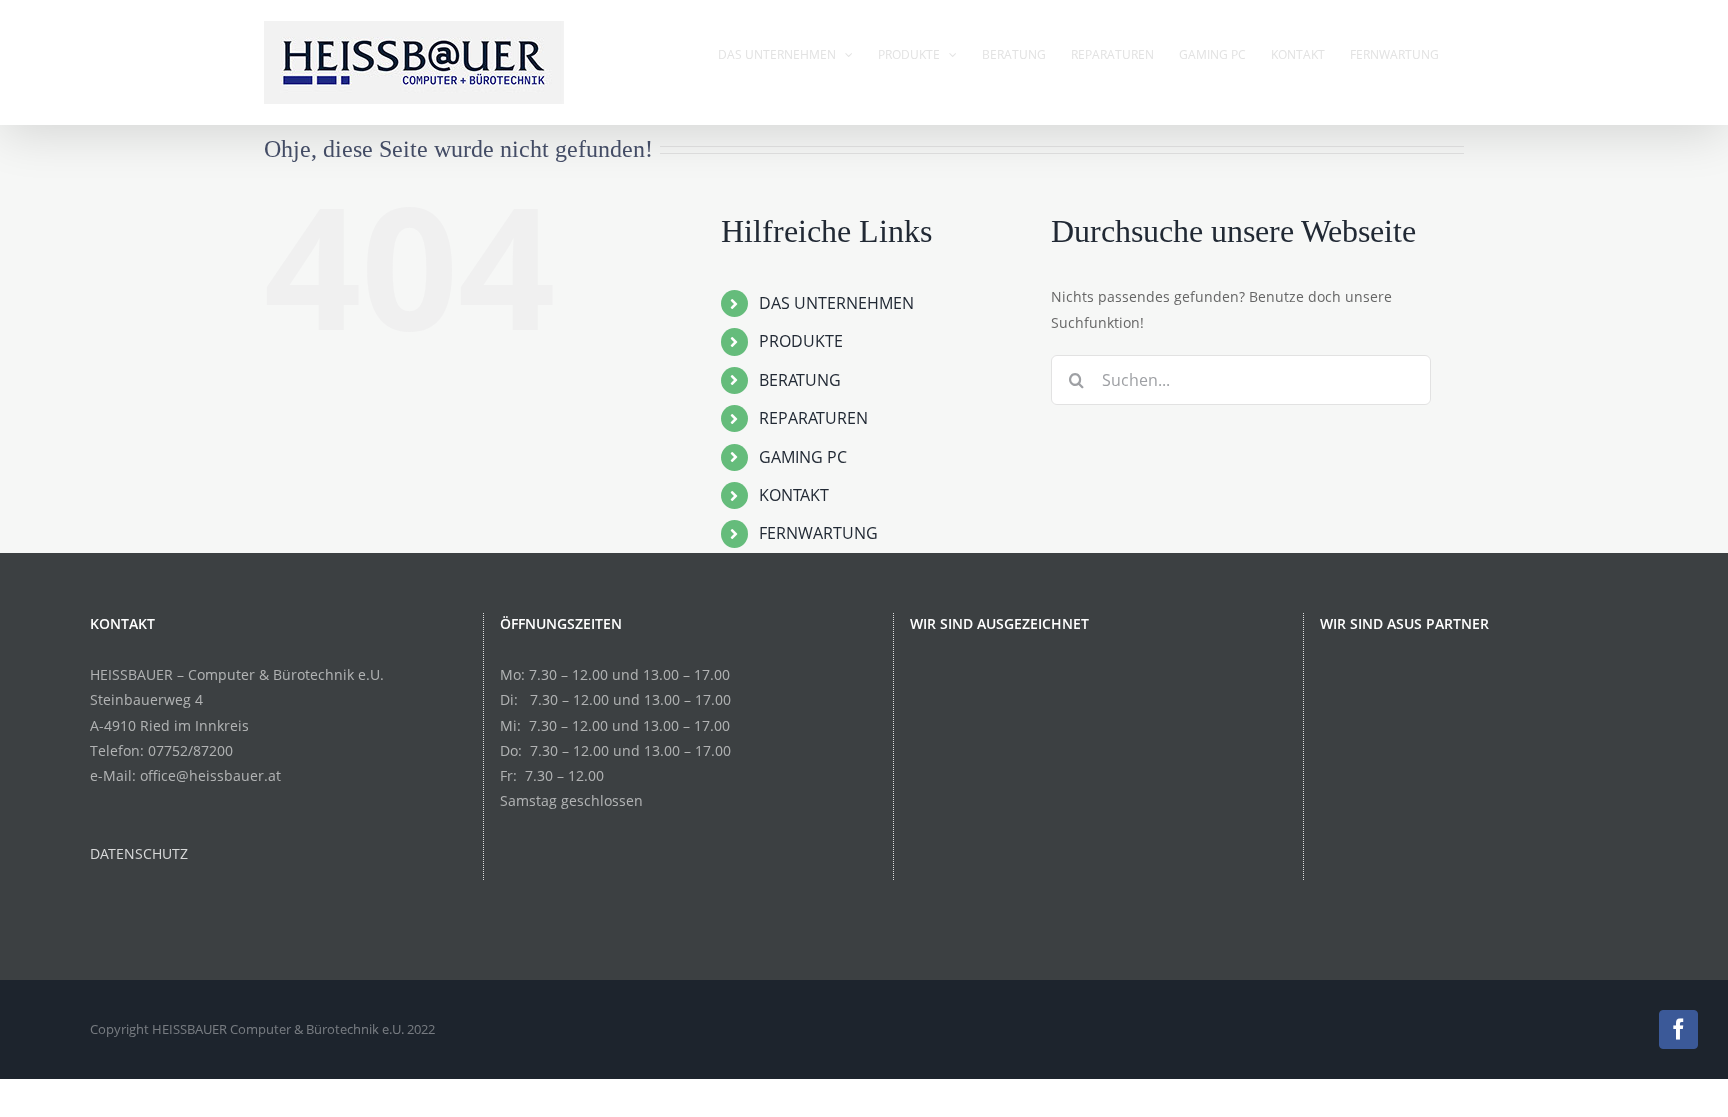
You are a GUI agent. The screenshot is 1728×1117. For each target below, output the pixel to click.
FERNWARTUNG (818, 533)
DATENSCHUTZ (139, 853)
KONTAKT (794, 495)
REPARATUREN (813, 418)
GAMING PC (803, 457)
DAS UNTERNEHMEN (836, 303)
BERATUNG (800, 380)
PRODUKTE (801, 341)
